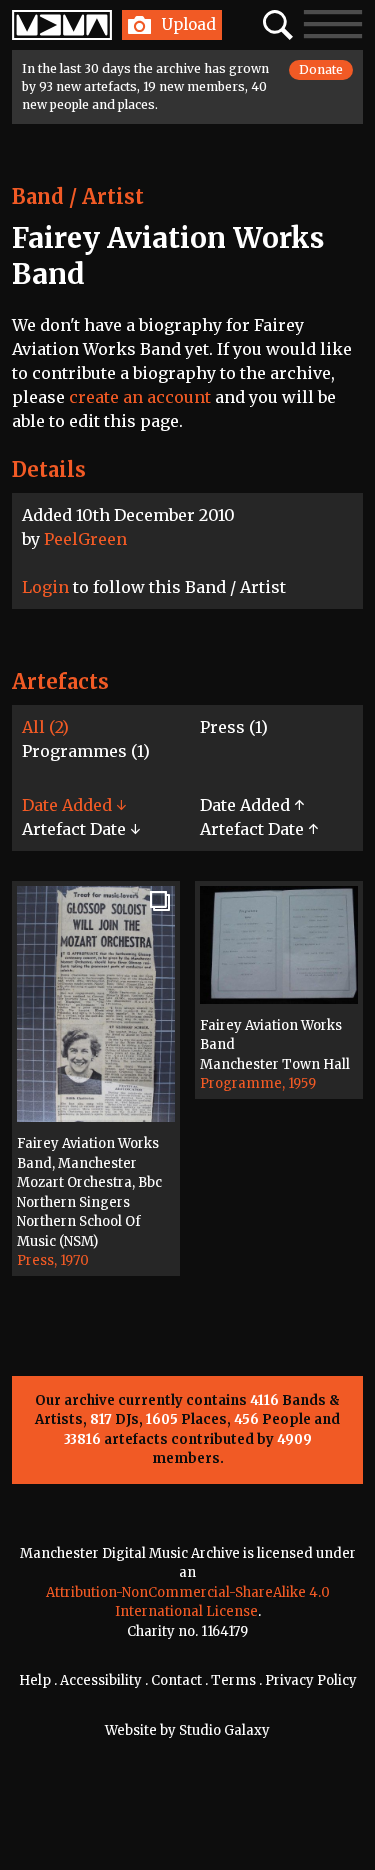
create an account (140, 397)
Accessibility (101, 1680)
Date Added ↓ (74, 805)
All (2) (45, 727)
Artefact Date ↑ (259, 829)
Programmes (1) (86, 751)
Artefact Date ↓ (81, 829)
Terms (233, 1680)
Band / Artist (78, 196)
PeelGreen (85, 539)
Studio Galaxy (224, 1730)
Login (45, 587)
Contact (176, 1680)
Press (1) (234, 727)
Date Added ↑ (252, 805)
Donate (321, 69)
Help (35, 1680)
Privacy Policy (311, 1680)
